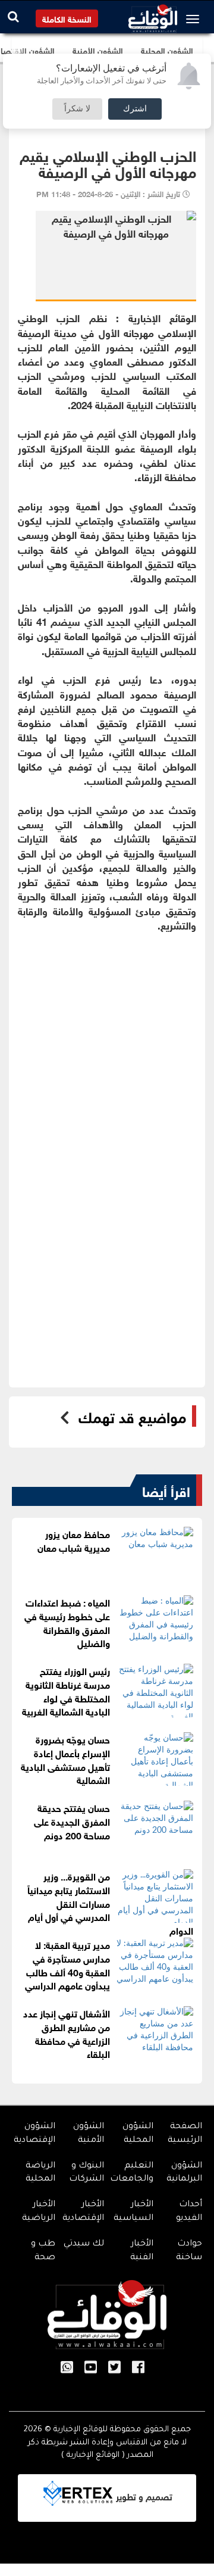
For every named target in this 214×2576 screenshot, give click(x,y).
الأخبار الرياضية (39, 2212)
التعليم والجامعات (132, 2173)
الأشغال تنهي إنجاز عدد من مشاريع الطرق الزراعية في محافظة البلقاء (67, 2033)
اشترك (135, 109)
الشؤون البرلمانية (184, 2173)
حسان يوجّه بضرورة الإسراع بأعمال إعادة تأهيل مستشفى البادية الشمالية (65, 1759)
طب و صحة (43, 2251)
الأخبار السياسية (133, 2212)
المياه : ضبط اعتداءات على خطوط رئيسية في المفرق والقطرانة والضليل (67, 1622)
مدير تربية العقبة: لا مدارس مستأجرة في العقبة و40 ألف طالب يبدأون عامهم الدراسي (67, 1964)
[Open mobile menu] (196, 19)
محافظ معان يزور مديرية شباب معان (74, 1540)
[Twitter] (114, 2368)
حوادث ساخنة (189, 2251)
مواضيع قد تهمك (132, 1416)
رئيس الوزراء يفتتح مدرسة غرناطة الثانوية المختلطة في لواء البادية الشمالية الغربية (66, 1691)
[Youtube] (91, 2368)
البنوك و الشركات (86, 2173)
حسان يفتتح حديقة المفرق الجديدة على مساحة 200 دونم (72, 1821)
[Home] (153, 15)
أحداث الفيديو (189, 2212)
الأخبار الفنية (142, 2251)
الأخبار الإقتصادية (83, 2212)
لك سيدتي (84, 2244)
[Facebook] (138, 2368)
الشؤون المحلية (138, 2134)
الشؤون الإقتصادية (34, 2134)
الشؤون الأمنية (89, 2134)
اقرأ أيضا (166, 1490)
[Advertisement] (107, 1039)
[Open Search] (13, 16)
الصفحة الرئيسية (185, 2134)
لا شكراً (77, 109)
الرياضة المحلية (40, 2173)
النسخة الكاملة (67, 18)
